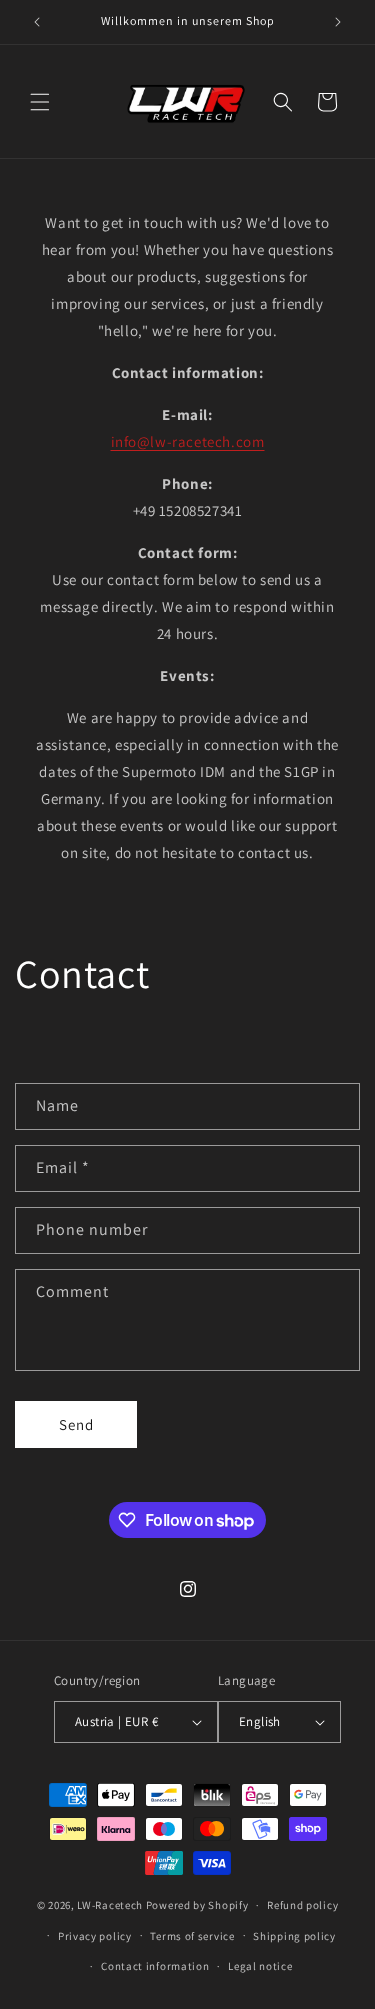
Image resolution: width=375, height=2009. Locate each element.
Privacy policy (95, 1936)
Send (76, 1424)
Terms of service (192, 1936)
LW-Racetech (110, 1905)
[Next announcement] (338, 22)
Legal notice (260, 1966)
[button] (40, 102)
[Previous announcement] (37, 22)
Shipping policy (294, 1936)
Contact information (155, 1966)
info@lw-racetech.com (188, 441)
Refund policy (302, 1905)
